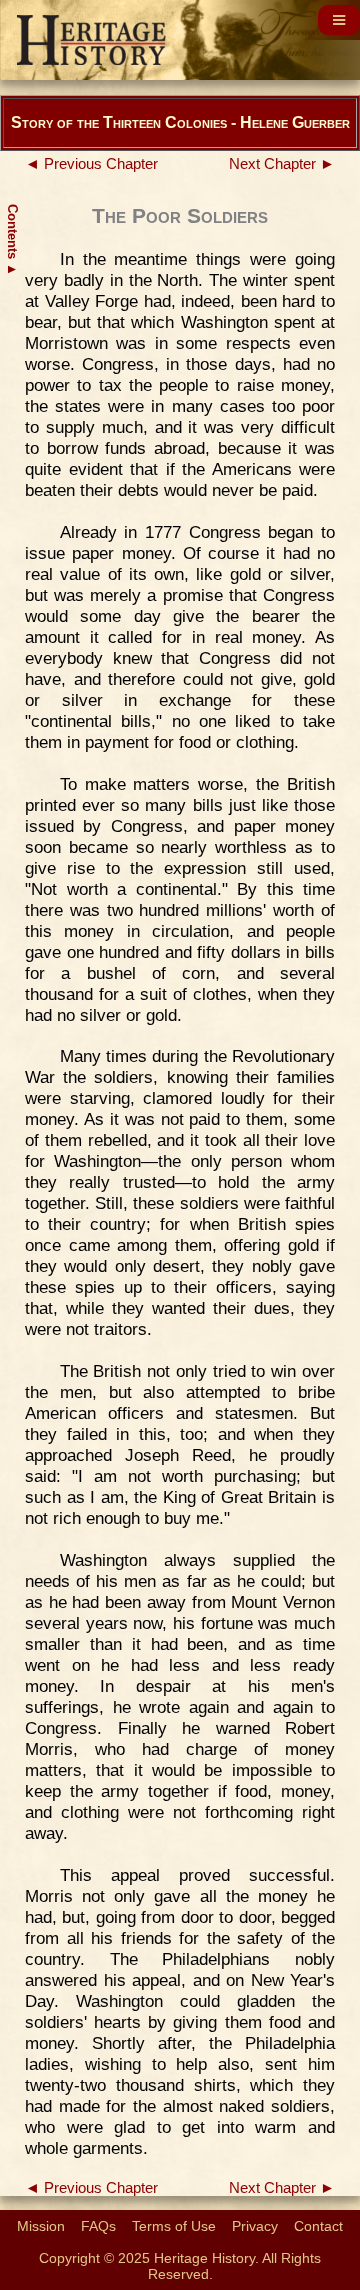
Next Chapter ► (282, 164)
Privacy (255, 2226)
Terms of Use (174, 2226)
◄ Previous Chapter (91, 164)
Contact (318, 2226)
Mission (41, 2226)
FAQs (98, 2226)
